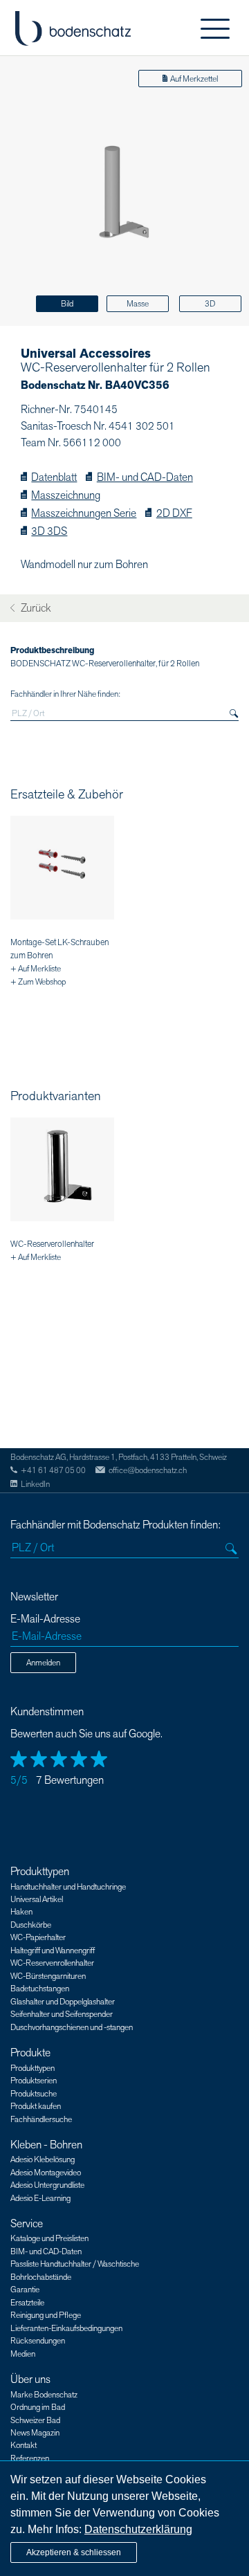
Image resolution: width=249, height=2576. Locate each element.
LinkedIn (35, 1484)
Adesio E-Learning (40, 2198)
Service (27, 2224)
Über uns (30, 2379)
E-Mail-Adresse (45, 1619)
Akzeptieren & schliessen (74, 2552)
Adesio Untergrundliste (47, 2185)
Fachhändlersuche (41, 2119)
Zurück (35, 609)
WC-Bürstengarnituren (48, 1976)
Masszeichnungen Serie (84, 514)
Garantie (25, 2290)
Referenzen (30, 2458)
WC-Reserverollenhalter (52, 1244)
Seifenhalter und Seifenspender (62, 2014)
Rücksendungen (38, 2341)
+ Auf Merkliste (36, 969)
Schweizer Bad (35, 2420)
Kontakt (24, 2445)
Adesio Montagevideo (46, 2173)
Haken (21, 1912)
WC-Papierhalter (38, 1937)
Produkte (30, 2053)
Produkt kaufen (36, 2106)
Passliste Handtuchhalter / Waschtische (75, 2264)
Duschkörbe (31, 1925)
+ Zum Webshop (38, 982)
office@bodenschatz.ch (148, 1470)
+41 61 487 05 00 (53, 1470)
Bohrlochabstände (41, 2277)
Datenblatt (54, 478)
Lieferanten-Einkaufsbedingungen (66, 2328)
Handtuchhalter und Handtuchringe (68, 1887)
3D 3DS (49, 532)
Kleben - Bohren (46, 2145)
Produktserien (34, 2081)
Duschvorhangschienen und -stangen (72, 2027)
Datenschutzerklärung (138, 2529)
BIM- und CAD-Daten (145, 478)
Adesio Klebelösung (43, 2159)
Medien (23, 2354)
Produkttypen (40, 1872)
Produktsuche (34, 2094)
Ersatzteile (27, 2303)
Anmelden (43, 1663)
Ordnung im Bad (38, 2407)
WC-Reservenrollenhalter (52, 1963)
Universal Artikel (37, 1899)
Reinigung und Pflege (46, 2315)
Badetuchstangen (40, 1989)
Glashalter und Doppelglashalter (63, 2002)
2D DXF (174, 514)
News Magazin (35, 2433)
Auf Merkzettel (194, 79)
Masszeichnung (66, 496)
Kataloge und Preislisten (49, 2238)
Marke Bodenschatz (44, 2395)
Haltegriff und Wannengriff (53, 1951)
